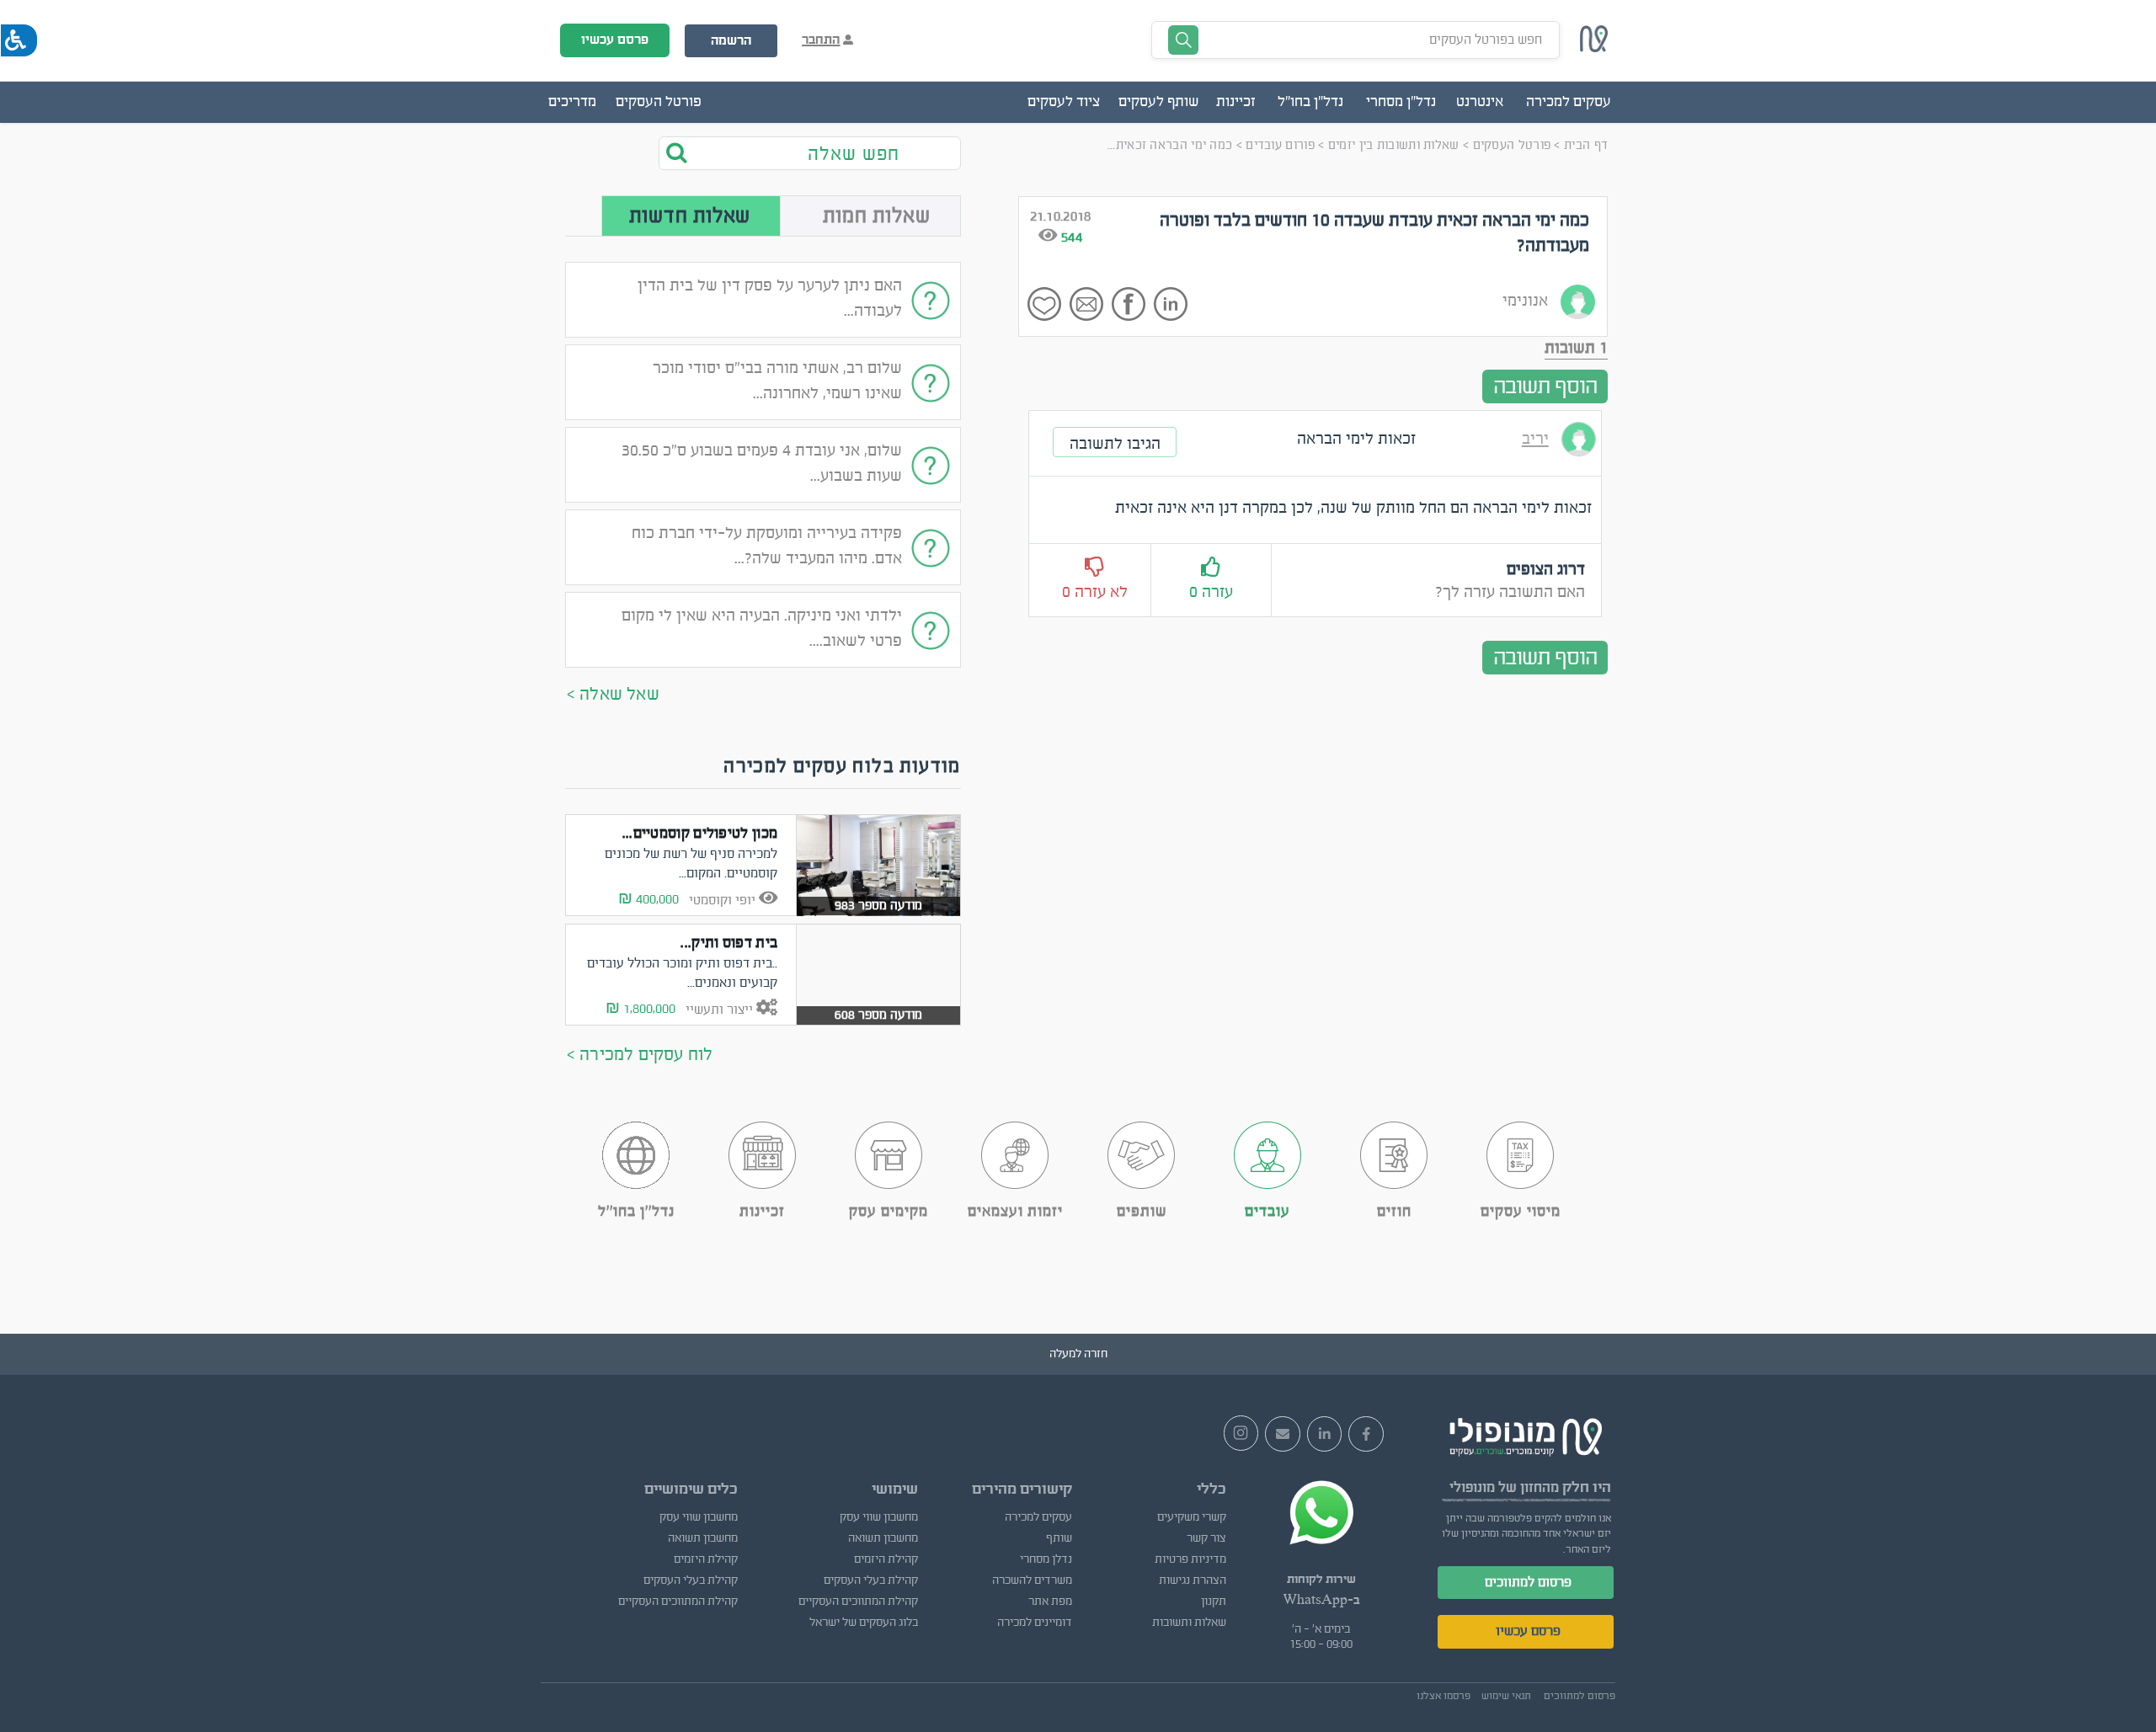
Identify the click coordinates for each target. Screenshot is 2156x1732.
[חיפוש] (688, 152)
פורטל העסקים (659, 102)
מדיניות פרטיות (1190, 1559)
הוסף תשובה (1545, 386)
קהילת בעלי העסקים (870, 1580)
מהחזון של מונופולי (1504, 1487)
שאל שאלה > (613, 695)
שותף (1059, 1538)
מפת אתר (1050, 1601)
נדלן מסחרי (1046, 1559)
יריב (1535, 439)
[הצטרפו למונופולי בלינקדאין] (1325, 1434)
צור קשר (1206, 1538)
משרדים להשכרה (1032, 1580)
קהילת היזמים (886, 1559)
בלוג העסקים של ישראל (863, 1623)
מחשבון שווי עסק (878, 1517)
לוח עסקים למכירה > (640, 1055)
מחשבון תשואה (883, 1538)
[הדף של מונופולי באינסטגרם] (1241, 1433)
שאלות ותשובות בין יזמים (1394, 145)
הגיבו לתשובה (1115, 444)
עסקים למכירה (1038, 1517)
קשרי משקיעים (1192, 1517)
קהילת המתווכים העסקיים (858, 1601)
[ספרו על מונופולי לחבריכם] (1283, 1434)
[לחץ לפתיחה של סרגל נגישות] (19, 40)
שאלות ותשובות (1189, 1623)
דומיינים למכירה (1035, 1623)
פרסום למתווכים (1528, 1582)
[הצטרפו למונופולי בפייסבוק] (1366, 1434)
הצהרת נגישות (1193, 1580)
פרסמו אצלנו (1444, 1696)
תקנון (1214, 1601)
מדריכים (572, 102)
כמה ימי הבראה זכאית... (1170, 145)
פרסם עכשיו (615, 40)
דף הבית (1586, 145)
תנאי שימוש (1506, 1696)
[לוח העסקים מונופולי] (1594, 48)
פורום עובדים (1280, 145)
